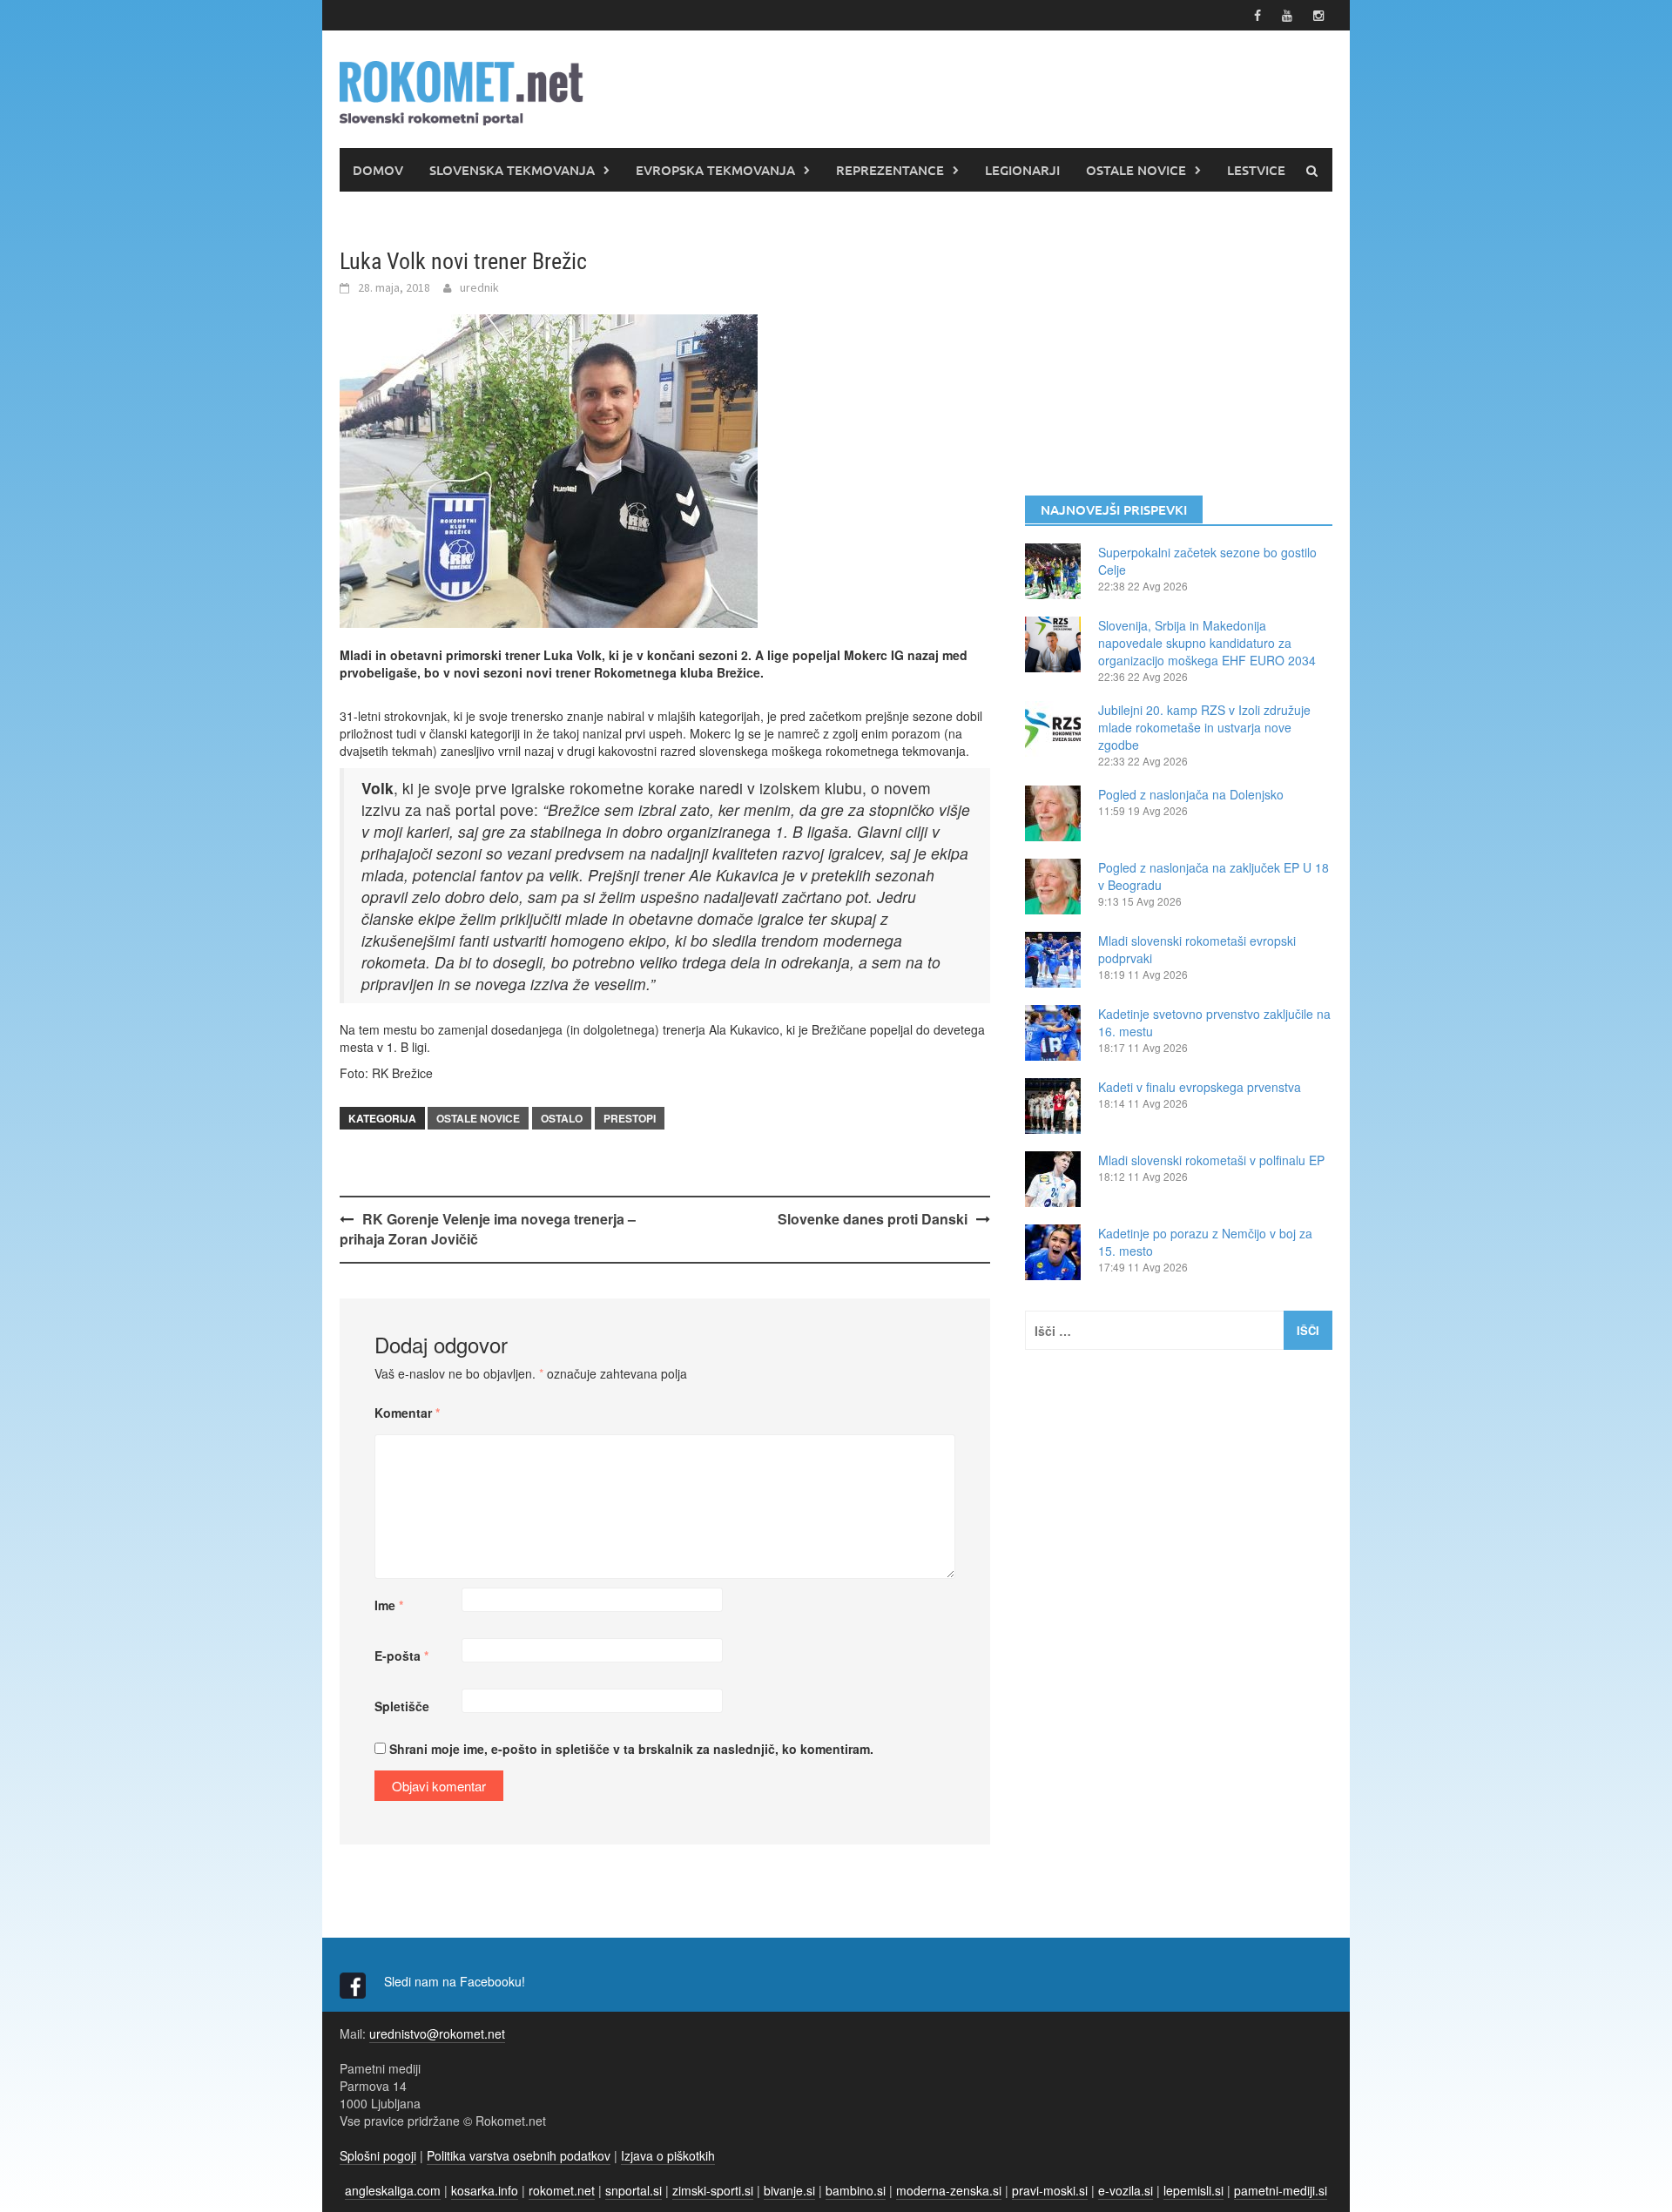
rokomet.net (562, 2190)
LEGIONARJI (1022, 170)
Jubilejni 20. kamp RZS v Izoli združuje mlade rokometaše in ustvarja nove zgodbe (1204, 727)
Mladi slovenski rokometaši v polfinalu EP (1211, 1160)
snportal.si (634, 2190)
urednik (479, 287)
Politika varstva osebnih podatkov (519, 2155)
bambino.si (856, 2190)
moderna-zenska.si (949, 2190)
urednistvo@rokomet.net (437, 2033)
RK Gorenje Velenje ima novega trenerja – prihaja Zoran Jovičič (488, 1229)
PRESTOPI (630, 1118)
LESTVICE (1256, 170)
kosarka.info (485, 2190)
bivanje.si (789, 2190)
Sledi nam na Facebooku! (456, 1981)
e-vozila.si (1126, 2190)
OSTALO (562, 1118)
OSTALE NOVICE (1136, 170)
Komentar (407, 1413)
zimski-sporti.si (713, 2190)
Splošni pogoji (378, 2155)
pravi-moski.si (1050, 2190)
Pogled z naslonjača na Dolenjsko (1191, 794)
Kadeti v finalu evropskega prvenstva (1200, 1087)
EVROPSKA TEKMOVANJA (715, 170)
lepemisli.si (1193, 2190)
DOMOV (378, 170)
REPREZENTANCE (890, 170)
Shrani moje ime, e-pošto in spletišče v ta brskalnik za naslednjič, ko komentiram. (631, 1749)
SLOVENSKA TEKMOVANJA (512, 170)
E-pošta (401, 1656)
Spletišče (402, 1706)
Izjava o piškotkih (668, 2155)
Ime (389, 1605)
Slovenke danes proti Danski (873, 1219)
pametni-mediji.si (1281, 2190)
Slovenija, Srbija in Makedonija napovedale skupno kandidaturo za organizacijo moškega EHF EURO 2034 (1207, 643)
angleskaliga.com (393, 2190)
